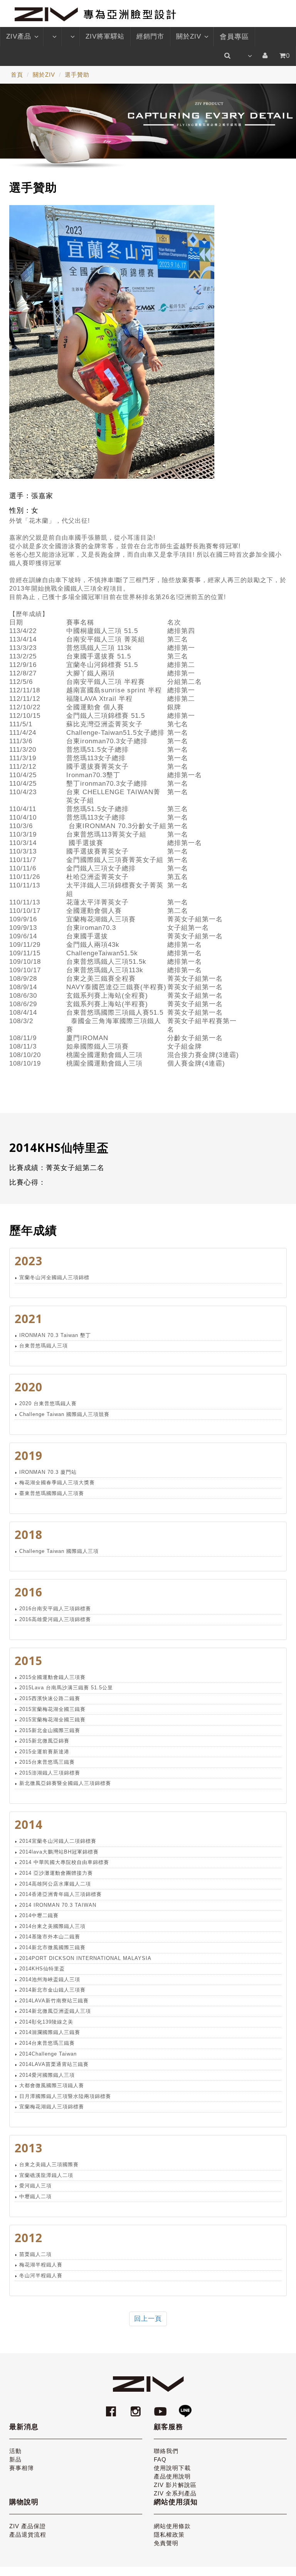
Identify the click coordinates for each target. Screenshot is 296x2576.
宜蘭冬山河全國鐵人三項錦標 (54, 1277)
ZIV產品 (19, 36)
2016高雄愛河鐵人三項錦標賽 (55, 1619)
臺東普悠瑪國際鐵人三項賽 (52, 1493)
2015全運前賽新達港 (44, 1752)
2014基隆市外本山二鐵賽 (50, 1937)
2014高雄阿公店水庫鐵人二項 (55, 1884)
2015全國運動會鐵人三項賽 (52, 1677)
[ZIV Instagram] (136, 2408)
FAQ (160, 2459)
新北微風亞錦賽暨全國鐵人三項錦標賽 (65, 1783)
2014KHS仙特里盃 (42, 1969)
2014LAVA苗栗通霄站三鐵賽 (54, 2064)
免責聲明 (166, 2543)
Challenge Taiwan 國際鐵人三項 (59, 1551)
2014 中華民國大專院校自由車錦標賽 (64, 1862)
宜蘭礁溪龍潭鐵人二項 (46, 2175)
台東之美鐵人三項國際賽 (49, 2164)
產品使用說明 (172, 2476)
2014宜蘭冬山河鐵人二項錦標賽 (58, 1841)
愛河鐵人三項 (35, 2186)
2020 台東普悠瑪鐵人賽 (48, 1403)
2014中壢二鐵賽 (39, 1915)
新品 (15, 2459)
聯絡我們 (166, 2451)
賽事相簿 (22, 2468)
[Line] (185, 2408)
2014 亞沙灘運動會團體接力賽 (56, 1873)
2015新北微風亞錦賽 (44, 1741)
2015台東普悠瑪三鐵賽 (47, 1762)
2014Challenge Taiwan (48, 2054)
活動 (15, 2451)
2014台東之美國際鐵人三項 (52, 1926)
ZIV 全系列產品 (175, 2493)
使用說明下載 (172, 2468)
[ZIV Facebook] (112, 2408)
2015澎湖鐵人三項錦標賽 (50, 1773)
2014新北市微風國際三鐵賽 (52, 1947)
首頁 (17, 75)
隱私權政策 (169, 2535)
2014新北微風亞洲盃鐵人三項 (55, 2011)
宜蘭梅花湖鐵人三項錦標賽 (52, 2107)
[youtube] (161, 2408)
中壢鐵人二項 (35, 2196)
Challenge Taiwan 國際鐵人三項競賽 (64, 1414)
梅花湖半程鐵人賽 (41, 2265)
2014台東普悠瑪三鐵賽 (47, 2043)
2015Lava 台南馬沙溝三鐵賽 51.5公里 (66, 1688)
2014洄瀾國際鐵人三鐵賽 (50, 2032)
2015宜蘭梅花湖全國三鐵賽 (52, 1709)
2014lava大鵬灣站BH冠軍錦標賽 (59, 1852)
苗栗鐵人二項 (35, 2254)
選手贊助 (77, 75)
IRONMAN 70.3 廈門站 (48, 1472)
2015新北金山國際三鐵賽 (50, 1730)
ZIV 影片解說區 (175, 2485)
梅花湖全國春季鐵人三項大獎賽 (57, 1482)
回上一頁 (148, 2319)
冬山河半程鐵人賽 (41, 2275)
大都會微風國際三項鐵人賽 (52, 2085)
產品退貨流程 (28, 2535)
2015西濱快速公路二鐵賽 (50, 1698)
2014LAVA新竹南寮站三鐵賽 (54, 2001)
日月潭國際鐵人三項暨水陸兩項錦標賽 (65, 2096)
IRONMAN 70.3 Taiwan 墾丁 (55, 1335)
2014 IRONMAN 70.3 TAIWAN (58, 1905)
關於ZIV (189, 36)
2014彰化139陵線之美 (46, 2022)
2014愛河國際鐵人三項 (47, 2075)
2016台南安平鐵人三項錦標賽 (55, 1609)
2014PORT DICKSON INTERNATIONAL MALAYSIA (85, 1958)
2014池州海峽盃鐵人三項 (50, 1979)
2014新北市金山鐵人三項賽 (52, 1990)
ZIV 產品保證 (28, 2526)
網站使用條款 (172, 2526)
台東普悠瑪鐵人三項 (44, 1346)
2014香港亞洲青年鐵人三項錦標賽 (61, 1894)
